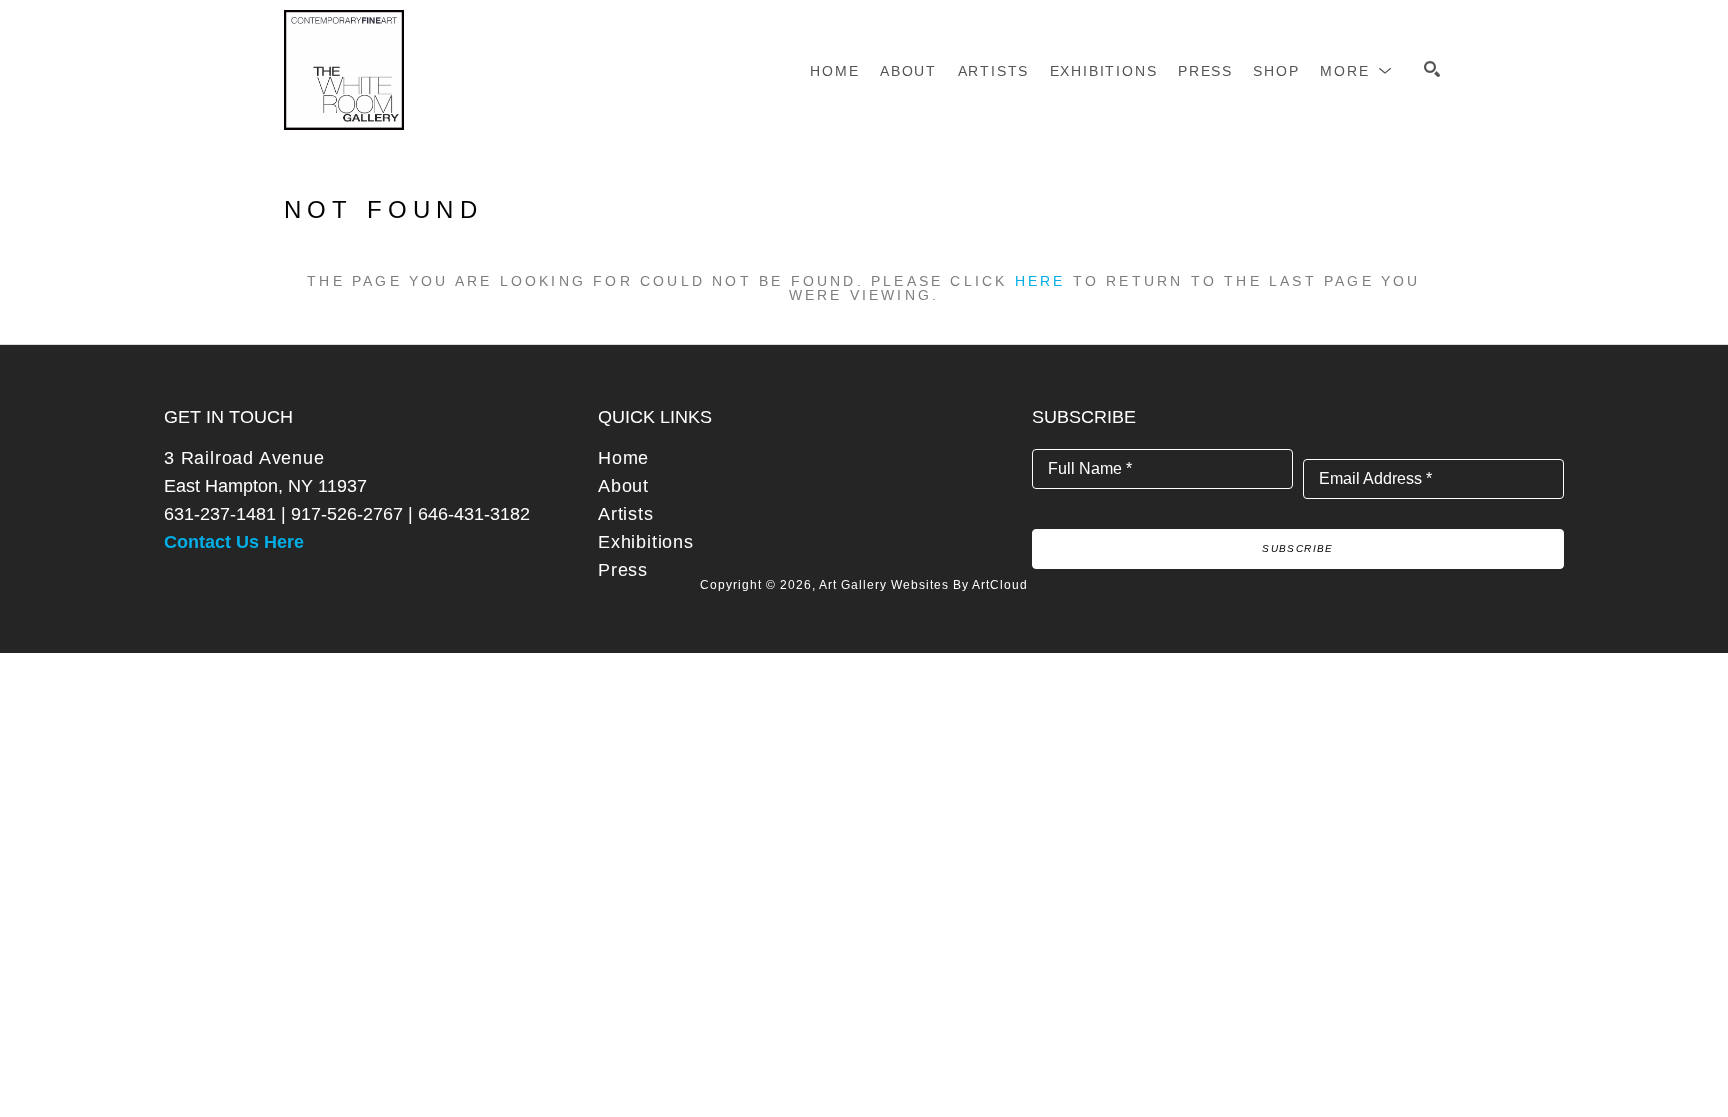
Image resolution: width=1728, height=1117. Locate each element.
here (1040, 281)
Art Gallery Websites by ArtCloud (923, 585)
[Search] (1432, 69)
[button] (1356, 71)
